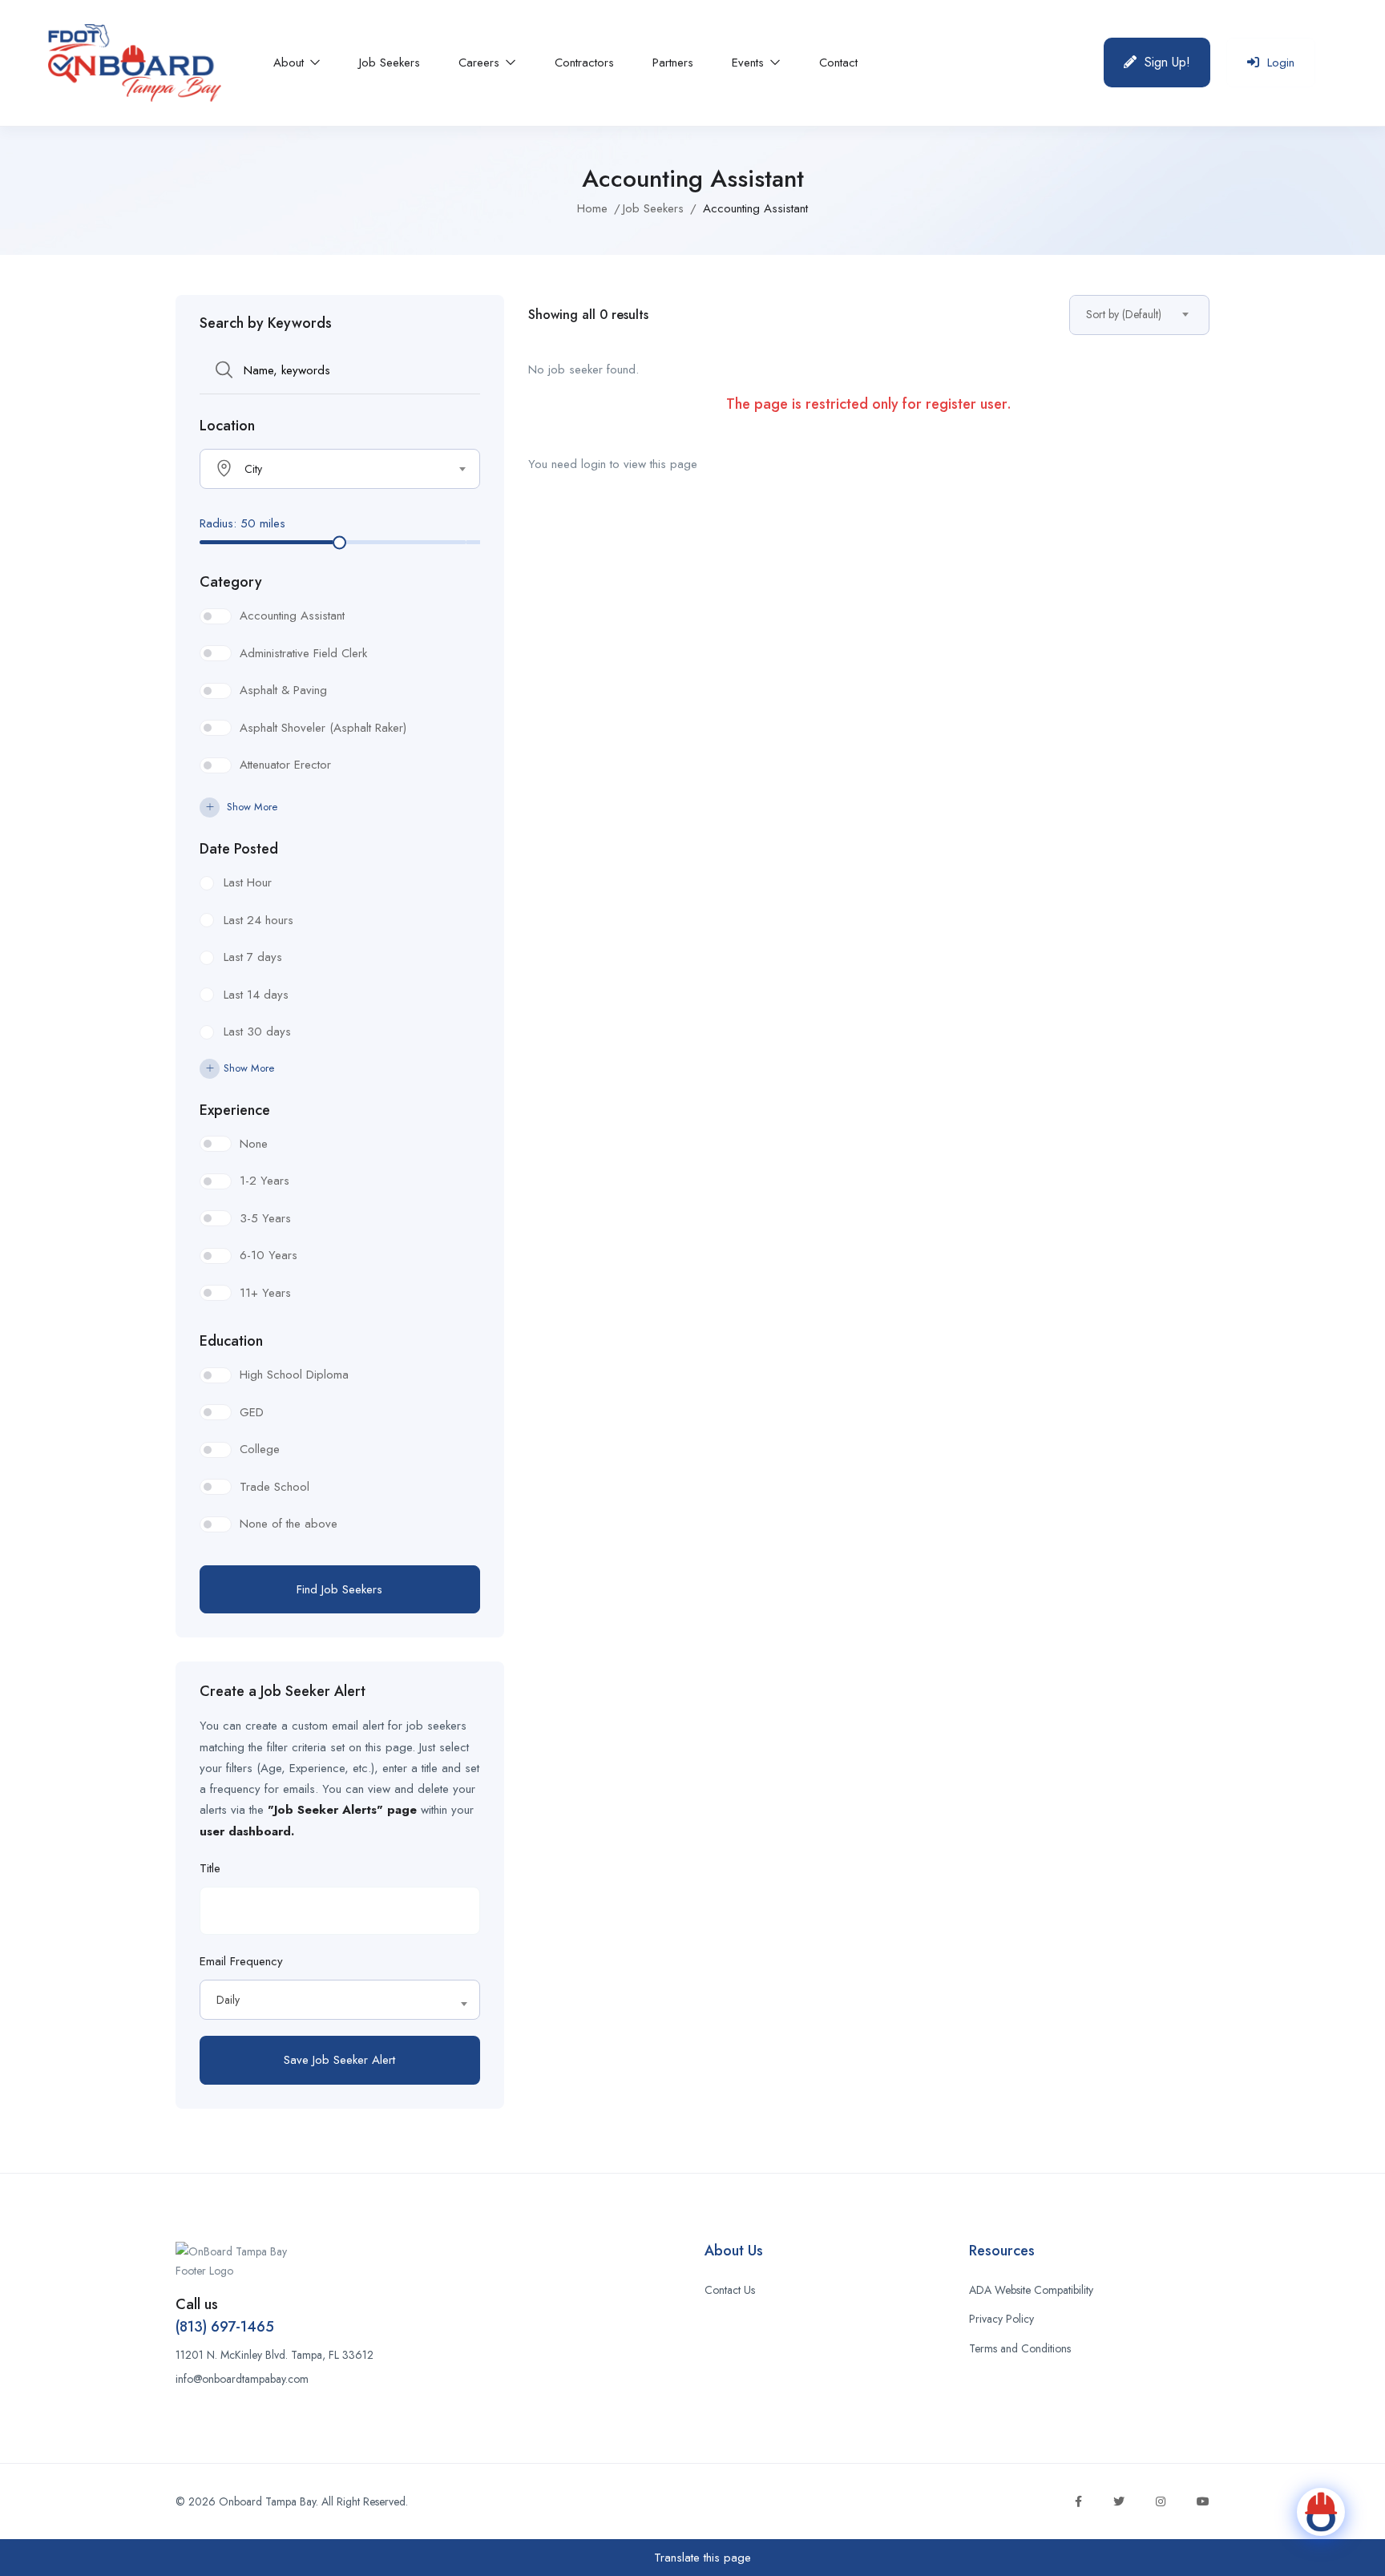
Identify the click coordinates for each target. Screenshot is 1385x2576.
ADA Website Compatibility (1031, 2290)
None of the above (289, 1524)
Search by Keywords (266, 323)
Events (750, 63)
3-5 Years (265, 1218)
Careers (481, 63)
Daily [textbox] (228, 2000)
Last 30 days (257, 1032)
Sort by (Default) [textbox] (1124, 314)
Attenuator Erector (285, 765)
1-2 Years (264, 1181)
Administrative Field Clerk (303, 653)
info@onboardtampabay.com (242, 2379)
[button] (1157, 63)
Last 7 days (253, 957)
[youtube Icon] (1203, 2501)
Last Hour (248, 882)
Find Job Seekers (339, 1589)
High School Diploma (294, 1375)
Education (231, 1341)
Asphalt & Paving (283, 690)
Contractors (584, 63)
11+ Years (265, 1293)
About (291, 63)
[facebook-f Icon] (1078, 2501)
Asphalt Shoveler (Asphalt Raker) (323, 728)
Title (210, 1868)
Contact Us (730, 2290)
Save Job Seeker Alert (339, 2060)
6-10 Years (269, 1255)
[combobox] (340, 469)
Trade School (275, 1487)
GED (252, 1412)
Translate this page (701, 2558)
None (254, 1144)
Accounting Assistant (292, 616)
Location (227, 426)
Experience (235, 1110)
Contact (838, 63)
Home (592, 208)
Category (231, 582)
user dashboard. (247, 1831)
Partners (673, 63)
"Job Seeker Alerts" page (342, 1810)
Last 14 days (256, 995)
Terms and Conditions (1020, 2348)
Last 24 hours (258, 920)
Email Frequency (241, 1961)
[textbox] (330, 469)
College (260, 1449)
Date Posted (239, 849)
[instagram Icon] (1161, 2501)
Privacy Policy (1001, 2319)
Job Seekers (390, 63)
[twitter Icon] (1119, 2501)
